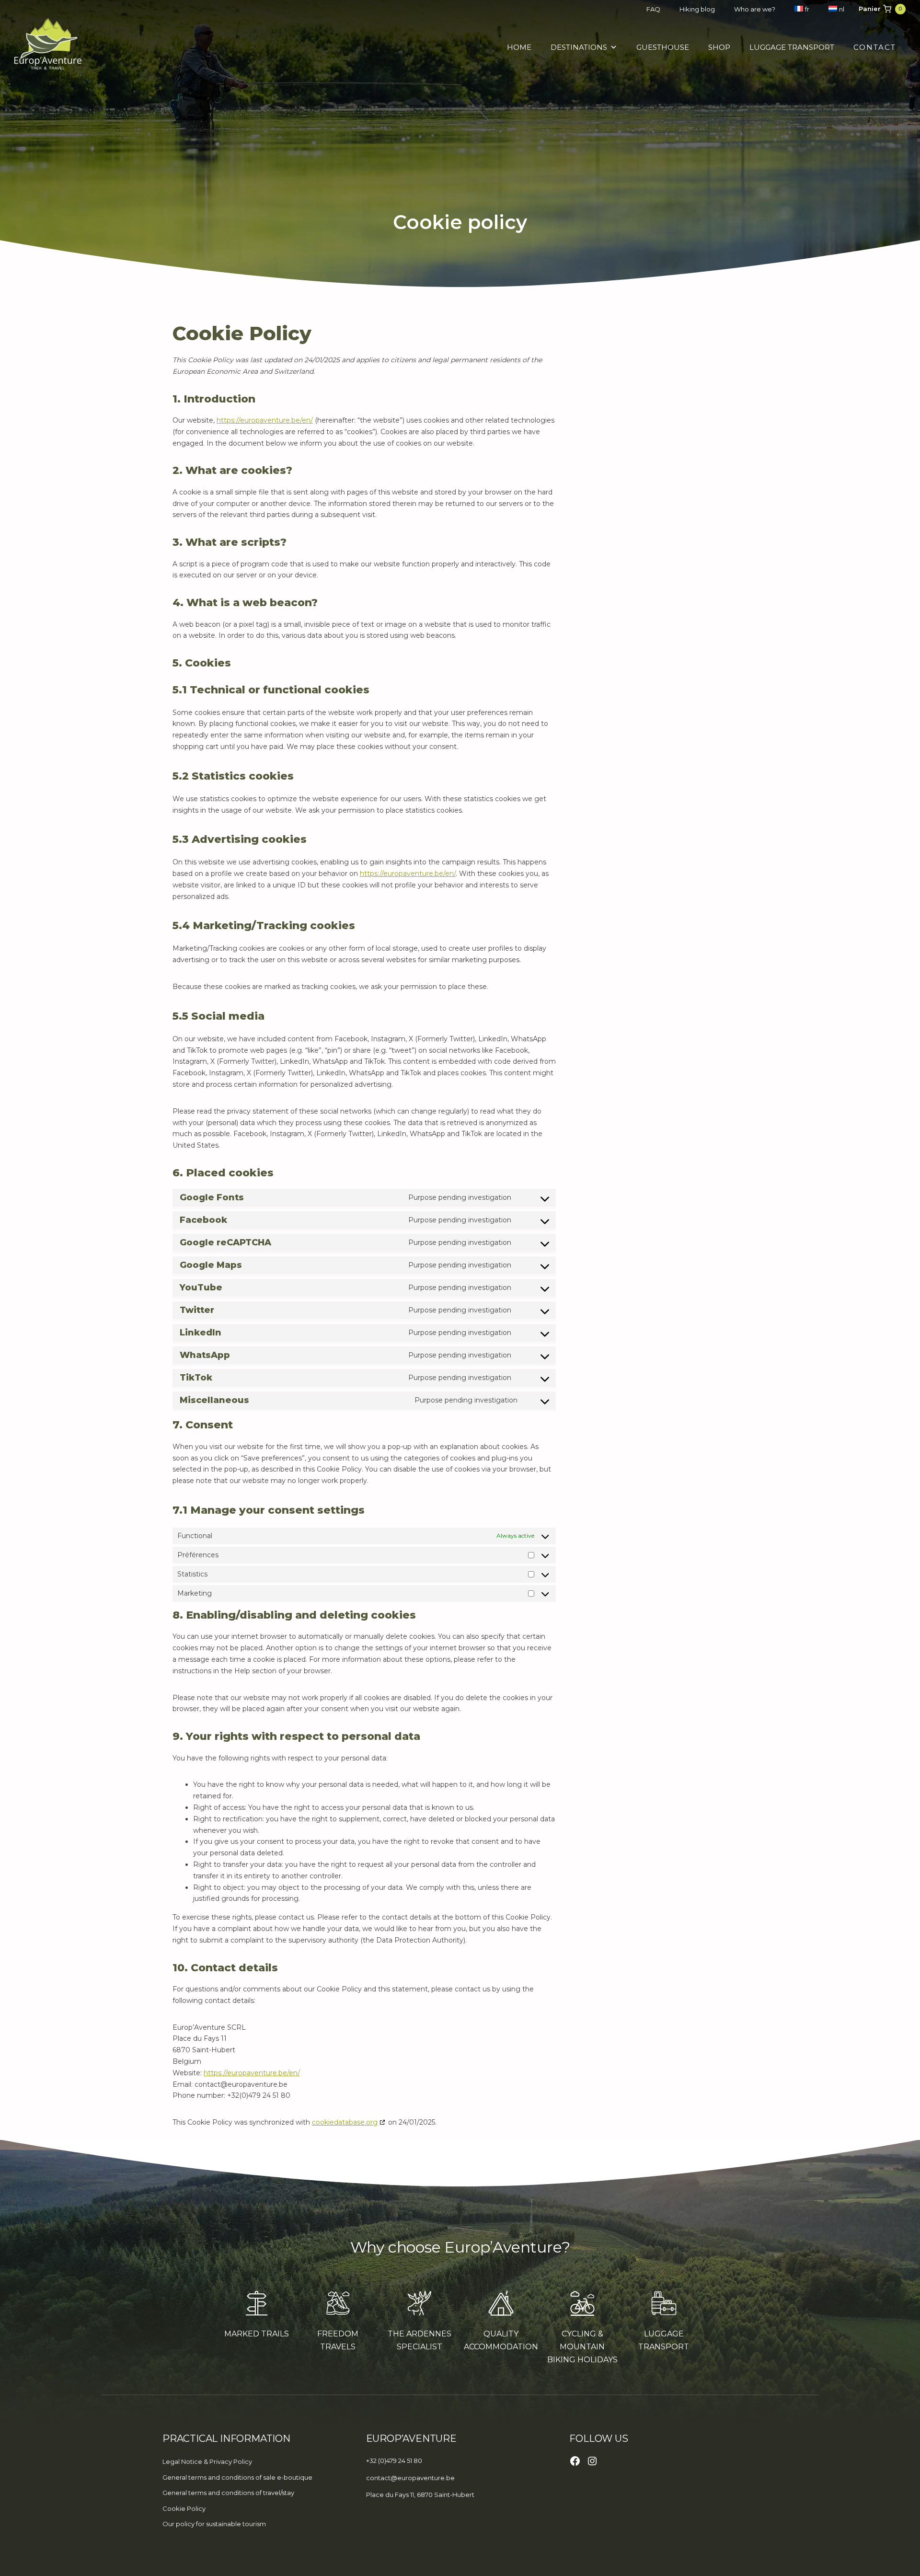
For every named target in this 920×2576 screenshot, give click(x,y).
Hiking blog (697, 9)
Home (519, 47)
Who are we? (755, 9)
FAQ (653, 9)
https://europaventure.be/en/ (265, 420)
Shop (719, 47)
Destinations (579, 47)
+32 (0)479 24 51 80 (394, 2461)
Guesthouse (663, 47)
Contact (875, 47)
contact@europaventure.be (410, 2478)
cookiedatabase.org (345, 2122)
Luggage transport (792, 47)
